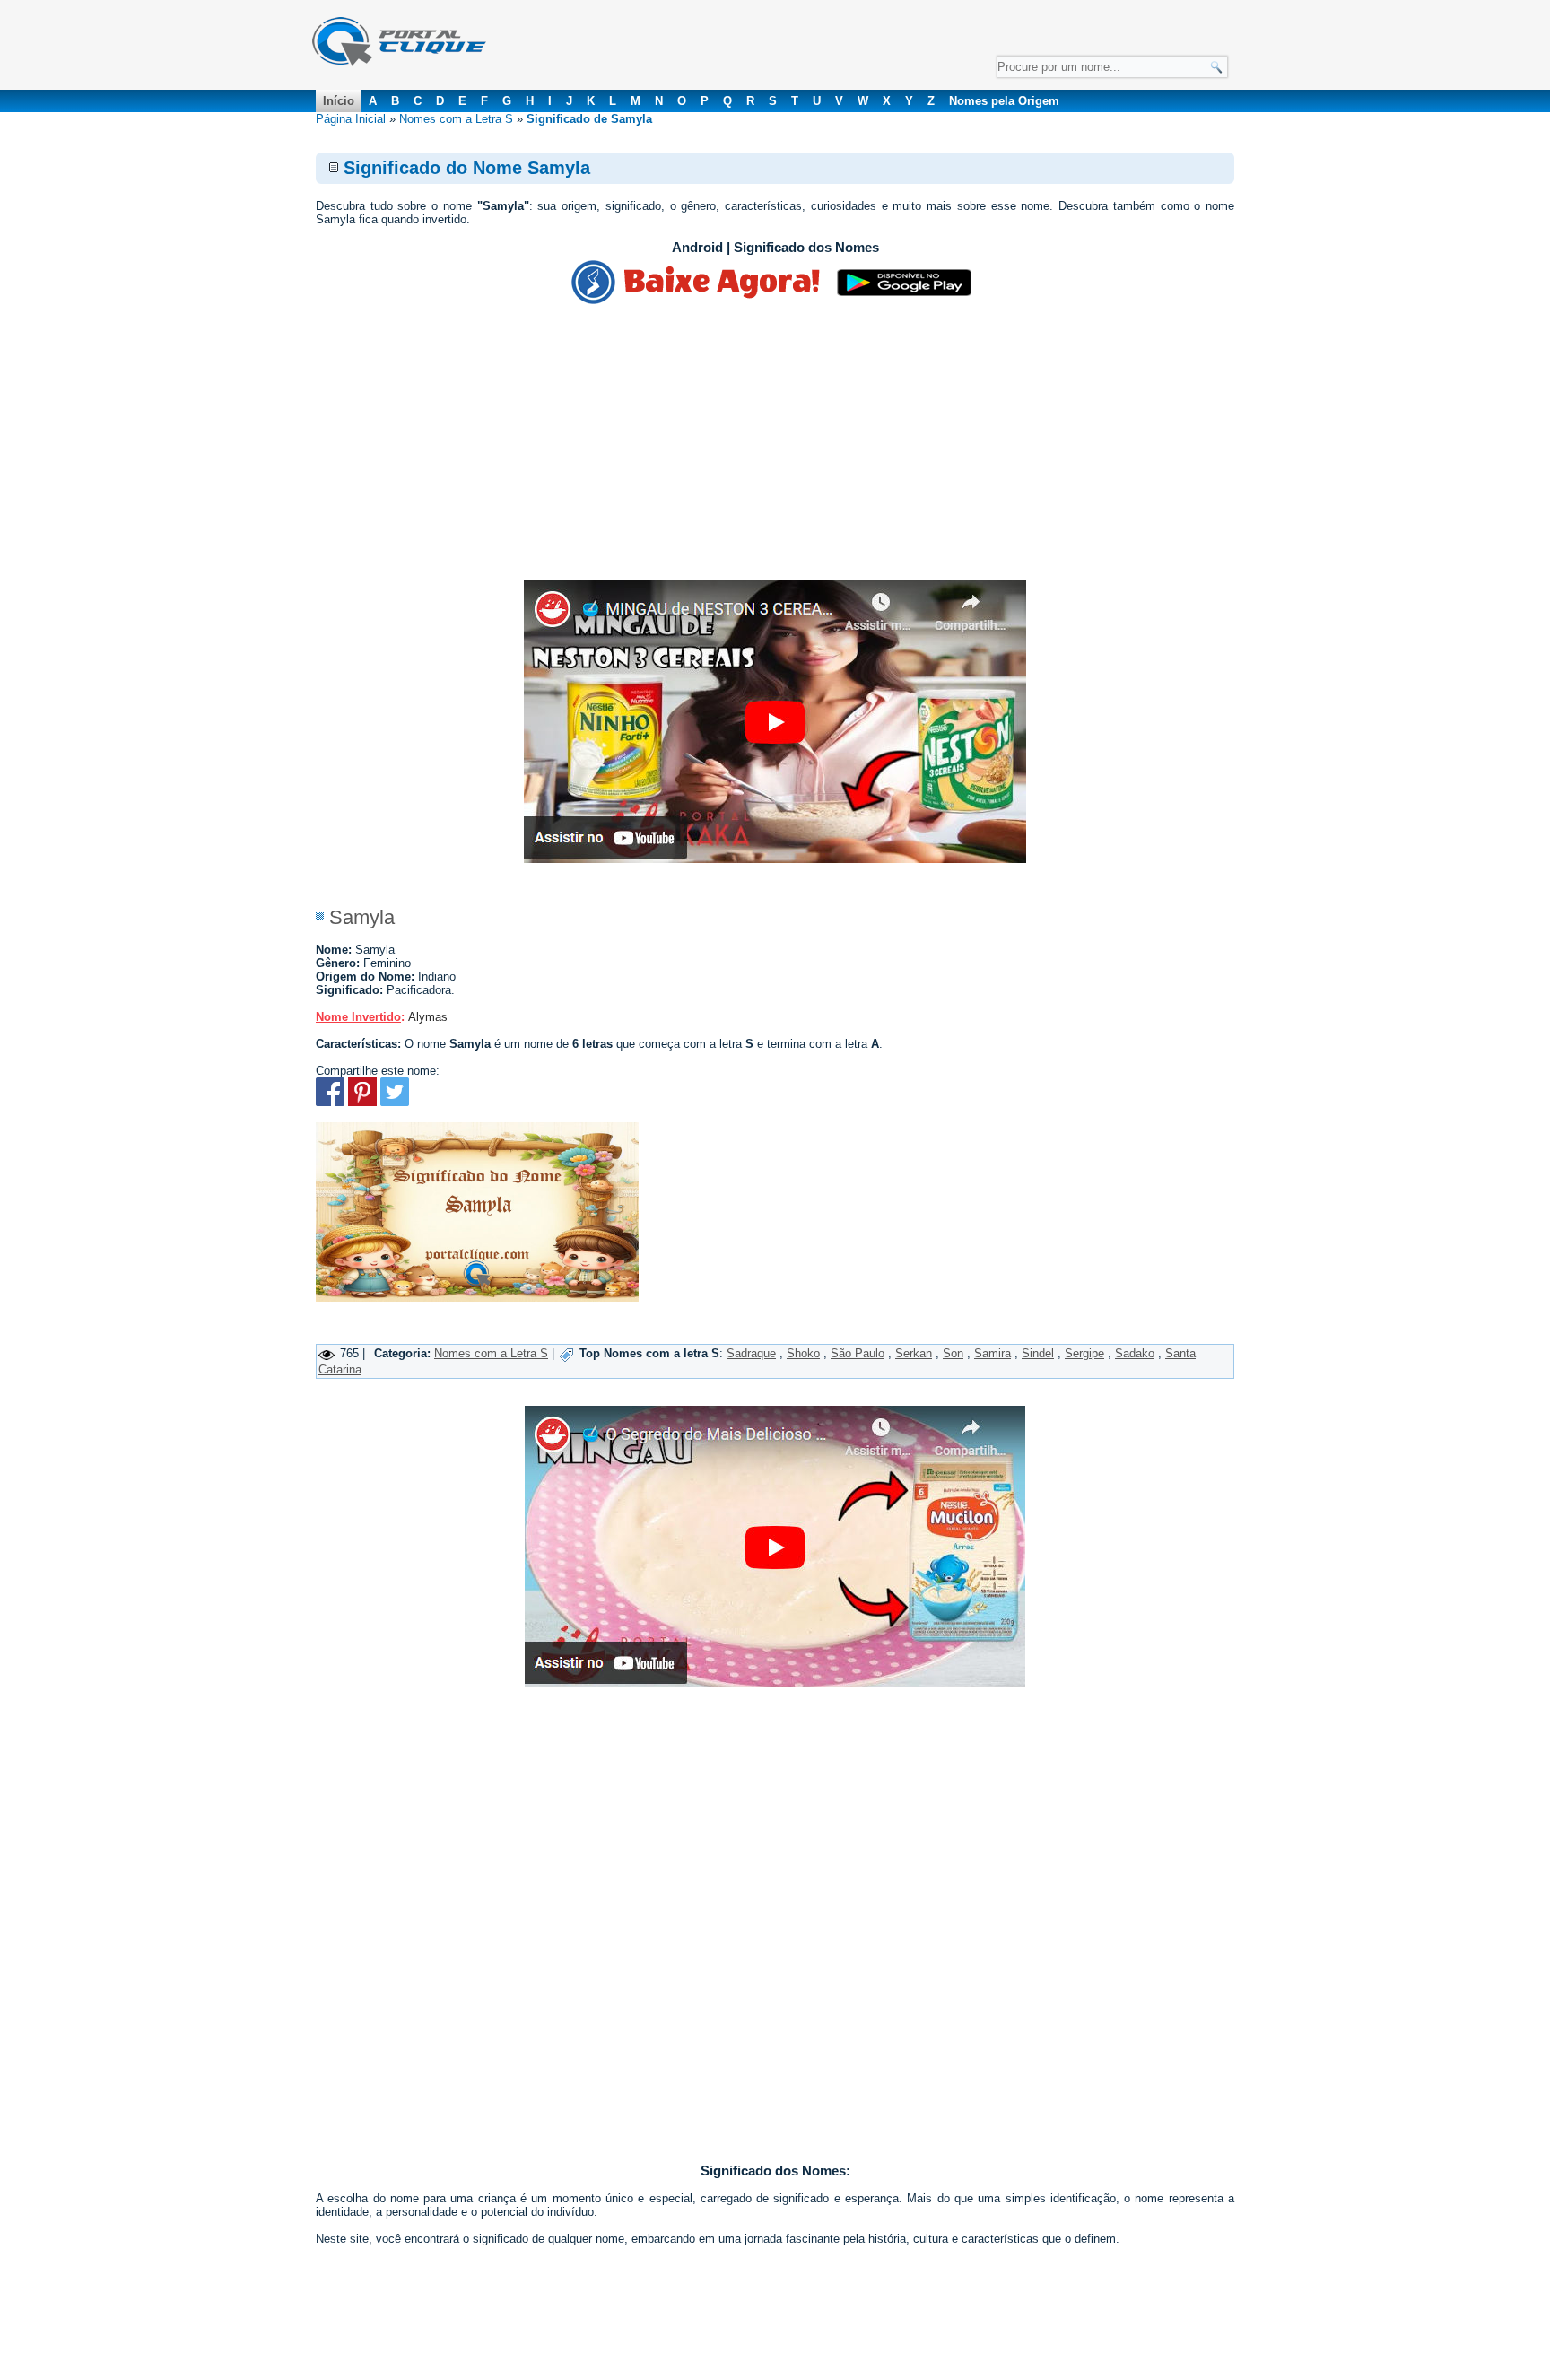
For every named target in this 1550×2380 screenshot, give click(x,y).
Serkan (914, 1353)
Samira (993, 1353)
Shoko (803, 1353)
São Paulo (858, 1353)
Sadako (1135, 1353)
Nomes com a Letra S (456, 119)
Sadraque (751, 1353)
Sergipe (1084, 1353)
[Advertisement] (775, 446)
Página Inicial (351, 119)
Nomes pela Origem (1004, 101)
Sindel (1038, 1353)
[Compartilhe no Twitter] (395, 1102)
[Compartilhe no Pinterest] (362, 1102)
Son (953, 1353)
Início (339, 101)
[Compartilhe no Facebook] (330, 1102)
